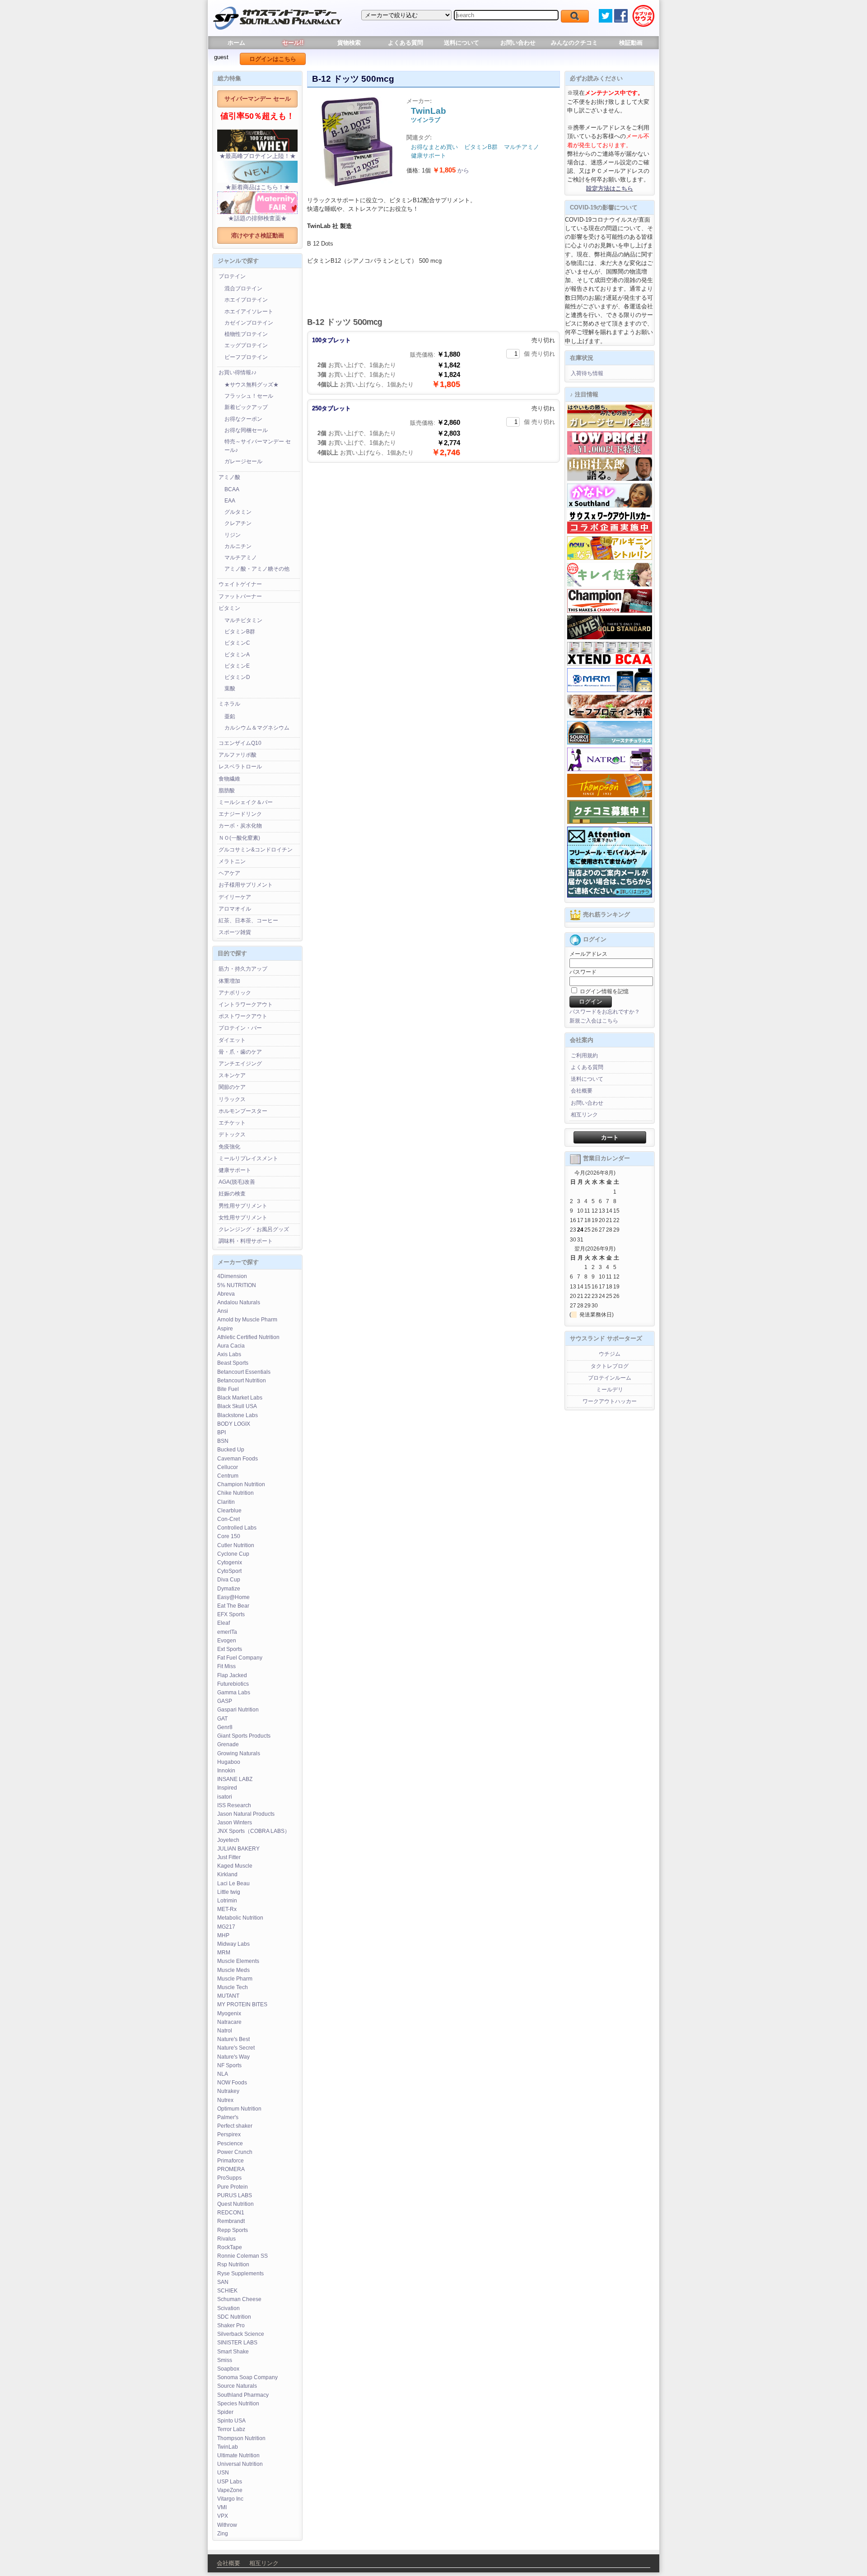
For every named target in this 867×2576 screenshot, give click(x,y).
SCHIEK (227, 2291)
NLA (223, 2074)
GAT (222, 1719)
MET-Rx (227, 1909)
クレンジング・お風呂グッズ (254, 1229)
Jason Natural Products (246, 1814)
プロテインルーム (610, 1378)
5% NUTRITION (237, 1285)
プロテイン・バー (240, 1028)
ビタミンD (237, 677)
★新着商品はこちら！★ (258, 187)
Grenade (228, 1744)
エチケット (232, 1123)
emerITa (227, 1632)
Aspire (225, 1329)
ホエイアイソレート (249, 312)
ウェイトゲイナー (240, 584)
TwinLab (228, 2447)
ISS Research (234, 1805)
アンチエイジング (240, 1064)
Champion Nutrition (241, 1484)
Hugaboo (229, 1762)
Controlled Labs (237, 1528)
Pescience (230, 2144)
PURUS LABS (235, 2195)
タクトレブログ (610, 1366)
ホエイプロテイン (246, 300)
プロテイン (232, 276)
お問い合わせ (518, 43)
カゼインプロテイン (249, 323)
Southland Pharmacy (243, 2395)
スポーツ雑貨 (235, 932)
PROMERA (231, 2169)
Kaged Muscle (235, 1866)
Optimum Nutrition (239, 2109)
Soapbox (228, 2369)
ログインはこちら (273, 59)
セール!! (293, 43)
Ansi (223, 1311)
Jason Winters (235, 1823)
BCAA (232, 489)
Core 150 (229, 1536)
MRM (224, 1953)
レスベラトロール (240, 767)
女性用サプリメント (243, 1218)
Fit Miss (226, 1666)
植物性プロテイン (246, 334)
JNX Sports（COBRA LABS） (254, 1831)
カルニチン (238, 546)
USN (223, 2473)
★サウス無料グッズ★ (252, 385)
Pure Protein (233, 2187)
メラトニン (232, 861)
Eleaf (224, 1623)
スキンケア (232, 1075)
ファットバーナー (240, 596)
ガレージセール (243, 461)
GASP (225, 1701)
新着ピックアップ (246, 407)
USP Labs (230, 2482)
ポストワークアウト (243, 1016)
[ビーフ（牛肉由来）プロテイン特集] (610, 716)
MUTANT (228, 1996)
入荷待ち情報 (587, 373)
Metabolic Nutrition (240, 1918)
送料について (461, 43)
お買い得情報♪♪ (238, 372)
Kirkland (227, 1874)
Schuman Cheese (239, 2299)
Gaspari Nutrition (238, 1710)
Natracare (229, 2022)
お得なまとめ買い (434, 147)
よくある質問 (406, 43)
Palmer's (228, 2117)
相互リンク (584, 1115)
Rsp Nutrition (233, 2264)
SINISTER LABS (237, 2343)
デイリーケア (235, 897)
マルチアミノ (241, 558)
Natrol (225, 2031)
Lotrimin (227, 1901)
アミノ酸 (229, 477)
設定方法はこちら (610, 188)
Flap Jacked (232, 1675)
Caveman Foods (238, 1459)
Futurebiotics (233, 1684)
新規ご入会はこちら (594, 1021)
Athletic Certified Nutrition (248, 1337)
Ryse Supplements (240, 2274)
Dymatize (229, 1589)
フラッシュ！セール (249, 396)
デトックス (232, 1135)
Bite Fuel (228, 1389)
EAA (230, 501)
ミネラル (229, 704)
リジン (233, 535)
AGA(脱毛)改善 (237, 1182)
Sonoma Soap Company (247, 2377)
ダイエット (232, 1040)
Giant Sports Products (244, 1736)
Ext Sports (230, 1649)
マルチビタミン (243, 620)
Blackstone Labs (238, 1415)
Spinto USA (231, 2421)
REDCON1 (231, 2213)
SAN (223, 2282)
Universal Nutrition (240, 2464)
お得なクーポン (243, 419)
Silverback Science (241, 2334)
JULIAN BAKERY (238, 1849)
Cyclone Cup (233, 1554)
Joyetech (228, 1840)
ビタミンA (237, 655)
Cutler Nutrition (236, 1545)
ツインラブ (426, 120)
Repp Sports (233, 2230)
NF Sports (229, 2065)
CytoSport (229, 1571)
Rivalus (226, 2239)
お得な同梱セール (246, 430)
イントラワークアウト (246, 1004)
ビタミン (229, 608)
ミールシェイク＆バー (246, 802)
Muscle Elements (238, 1961)
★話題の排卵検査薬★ (257, 218)
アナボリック (235, 993)
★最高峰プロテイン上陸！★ (258, 156)
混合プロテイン (243, 288)
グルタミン (238, 512)
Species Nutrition (238, 2404)
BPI (221, 1432)
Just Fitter (229, 1857)
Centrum (228, 1476)
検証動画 (631, 43)
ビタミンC (237, 643)
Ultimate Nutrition (238, 2455)
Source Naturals (237, 2386)
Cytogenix (230, 1562)
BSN (223, 1441)
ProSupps (229, 2178)
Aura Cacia (231, 1346)
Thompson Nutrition (241, 2438)
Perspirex (229, 2134)
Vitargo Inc (230, 2499)
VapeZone (230, 2490)
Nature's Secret (236, 2048)
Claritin (226, 1502)
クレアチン (238, 523)
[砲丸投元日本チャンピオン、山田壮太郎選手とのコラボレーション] (610, 479)
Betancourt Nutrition (242, 1381)
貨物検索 (349, 43)
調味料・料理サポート (246, 1241)
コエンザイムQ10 (240, 743)
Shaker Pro (231, 2325)
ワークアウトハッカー (610, 1401)
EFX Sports (231, 1614)
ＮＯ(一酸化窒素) (239, 838)
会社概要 (582, 1091)
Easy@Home (233, 1597)
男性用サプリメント (243, 1206)
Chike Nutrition (235, 1493)
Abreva (226, 1294)
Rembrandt (231, 2221)
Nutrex (225, 2100)
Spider (225, 2412)
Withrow (227, 2525)
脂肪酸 (227, 790)
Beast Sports (233, 1363)
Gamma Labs (234, 1693)
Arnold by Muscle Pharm (247, 1320)
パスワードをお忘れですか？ (605, 1012)
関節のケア (232, 1087)
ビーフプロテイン (246, 357)
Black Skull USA (237, 1406)
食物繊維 (229, 779)
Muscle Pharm (235, 1979)
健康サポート (235, 1170)
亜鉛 (230, 716)
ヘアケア (229, 873)
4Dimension (232, 1276)
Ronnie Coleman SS (242, 2256)
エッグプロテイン (246, 345)
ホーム (236, 43)
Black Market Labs (240, 1398)
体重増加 (229, 981)
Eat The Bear (233, 1606)
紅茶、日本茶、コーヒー (248, 921)
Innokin (226, 1771)
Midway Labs (233, 1944)
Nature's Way (233, 2057)
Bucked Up (231, 1450)
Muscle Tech (233, 1987)
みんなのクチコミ (574, 43)
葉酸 (230, 688)
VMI (222, 2507)
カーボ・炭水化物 (240, 826)
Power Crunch (235, 2152)
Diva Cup (229, 1580)
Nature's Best (233, 2039)
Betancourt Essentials (244, 1372)
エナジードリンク (240, 814)
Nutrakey (228, 2091)
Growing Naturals (239, 1753)
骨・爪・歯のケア (240, 1052)
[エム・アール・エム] (610, 690)
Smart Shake (233, 2352)
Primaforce (231, 2161)
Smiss (225, 2360)
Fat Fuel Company (240, 1658)
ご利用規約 (584, 1056)
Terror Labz (231, 2429)
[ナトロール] (610, 769)
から (451, 170)
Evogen (227, 1641)
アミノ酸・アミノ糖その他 (257, 569)
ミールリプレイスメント (248, 1158)
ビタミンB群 (240, 632)
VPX (223, 2516)
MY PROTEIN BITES (242, 2004)
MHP (223, 1935)
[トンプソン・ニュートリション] (610, 795)
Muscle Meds (233, 1970)
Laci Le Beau (233, 1883)
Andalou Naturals (239, 1302)
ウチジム (610, 1354)
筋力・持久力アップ (243, 969)
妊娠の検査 (232, 1194)
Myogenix (229, 2013)
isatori (225, 1797)
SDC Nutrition (234, 2317)
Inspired (227, 1788)
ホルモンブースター (243, 1111)
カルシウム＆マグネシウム (257, 728)
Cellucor (228, 1467)
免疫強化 (229, 1147)
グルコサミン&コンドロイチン (256, 850)
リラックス (232, 1099)
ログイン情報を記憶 (604, 991)
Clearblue (229, 1511)
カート (610, 1137)
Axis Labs (229, 1354)
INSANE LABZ (235, 1779)
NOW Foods (232, 2083)
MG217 (226, 1927)
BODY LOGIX (234, 1424)
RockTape (230, 2247)
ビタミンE (237, 666)
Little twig (229, 1892)
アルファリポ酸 (238, 755)
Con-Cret (228, 1519)
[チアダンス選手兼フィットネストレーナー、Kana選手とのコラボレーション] (610, 506)
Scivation (228, 2308)
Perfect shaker (235, 2126)
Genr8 (225, 1727)
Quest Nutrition (235, 2204)
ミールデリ (610, 1390)
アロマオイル (235, 909)
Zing (223, 2534)
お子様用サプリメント (246, 885)
